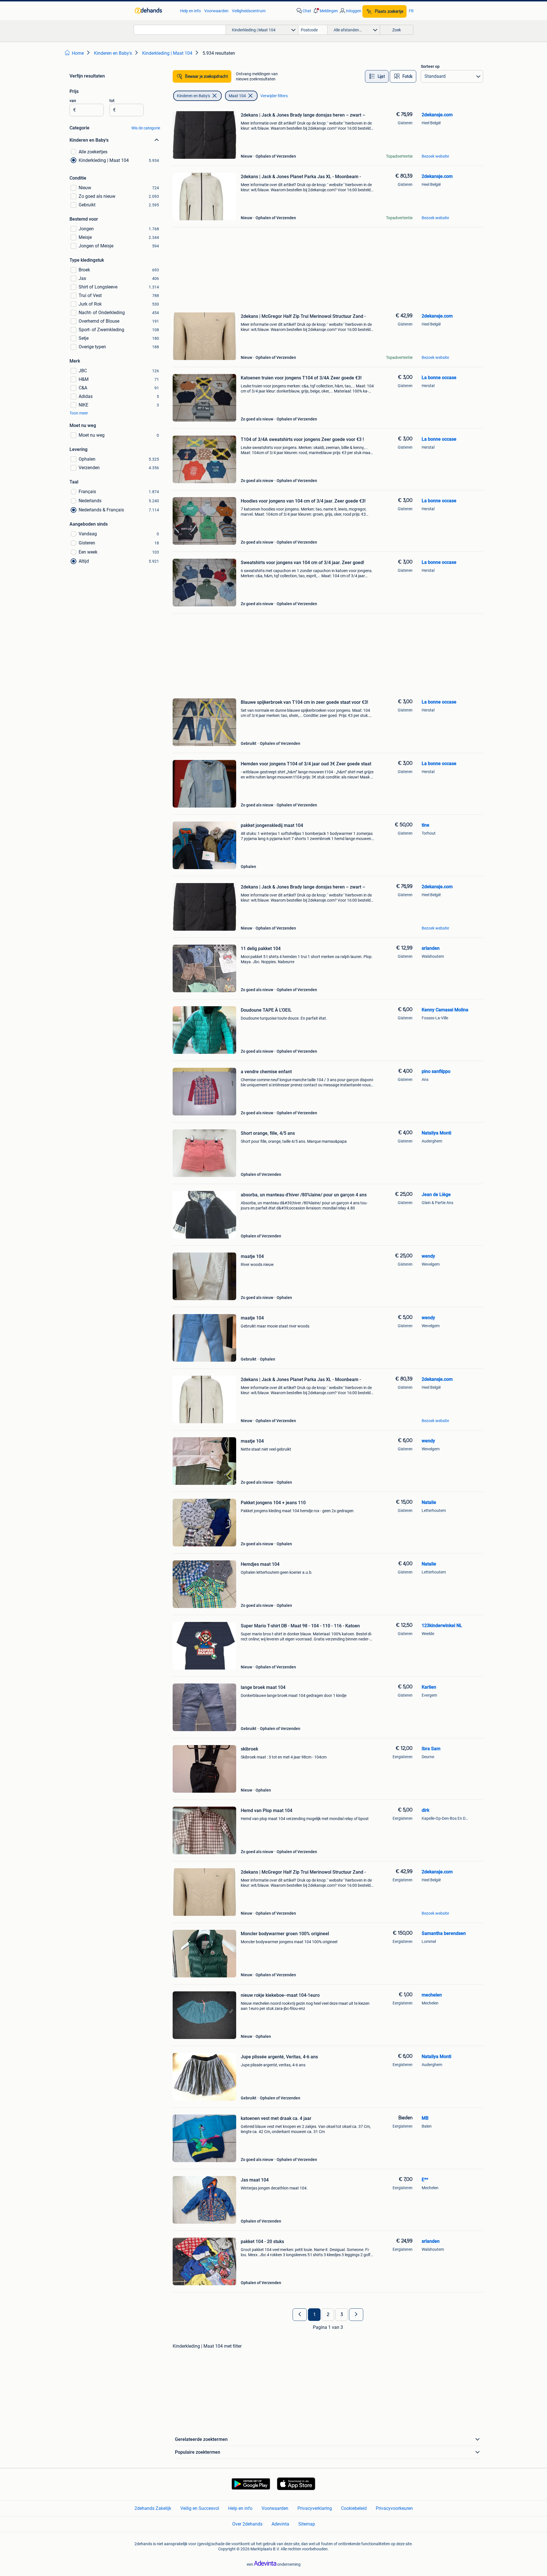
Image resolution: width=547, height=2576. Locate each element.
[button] (325, 11)
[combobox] (180, 30)
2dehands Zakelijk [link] (153, 2508)
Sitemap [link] (307, 2524)
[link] (155, 11)
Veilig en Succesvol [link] (200, 2508)
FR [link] (411, 11)
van (73, 101)
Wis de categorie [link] (146, 128)
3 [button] (342, 2315)
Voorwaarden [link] (216, 11)
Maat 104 (237, 96)
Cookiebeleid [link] (354, 2508)
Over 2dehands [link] (247, 2524)
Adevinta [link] (280, 2524)
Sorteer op (430, 66)
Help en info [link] (190, 11)
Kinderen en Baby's (193, 96)
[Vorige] (300, 2315)
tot (112, 101)
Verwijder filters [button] (274, 96)
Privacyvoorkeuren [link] (394, 2508)
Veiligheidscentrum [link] (249, 11)
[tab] (377, 76)
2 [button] (328, 2315)
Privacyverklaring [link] (315, 2508)
